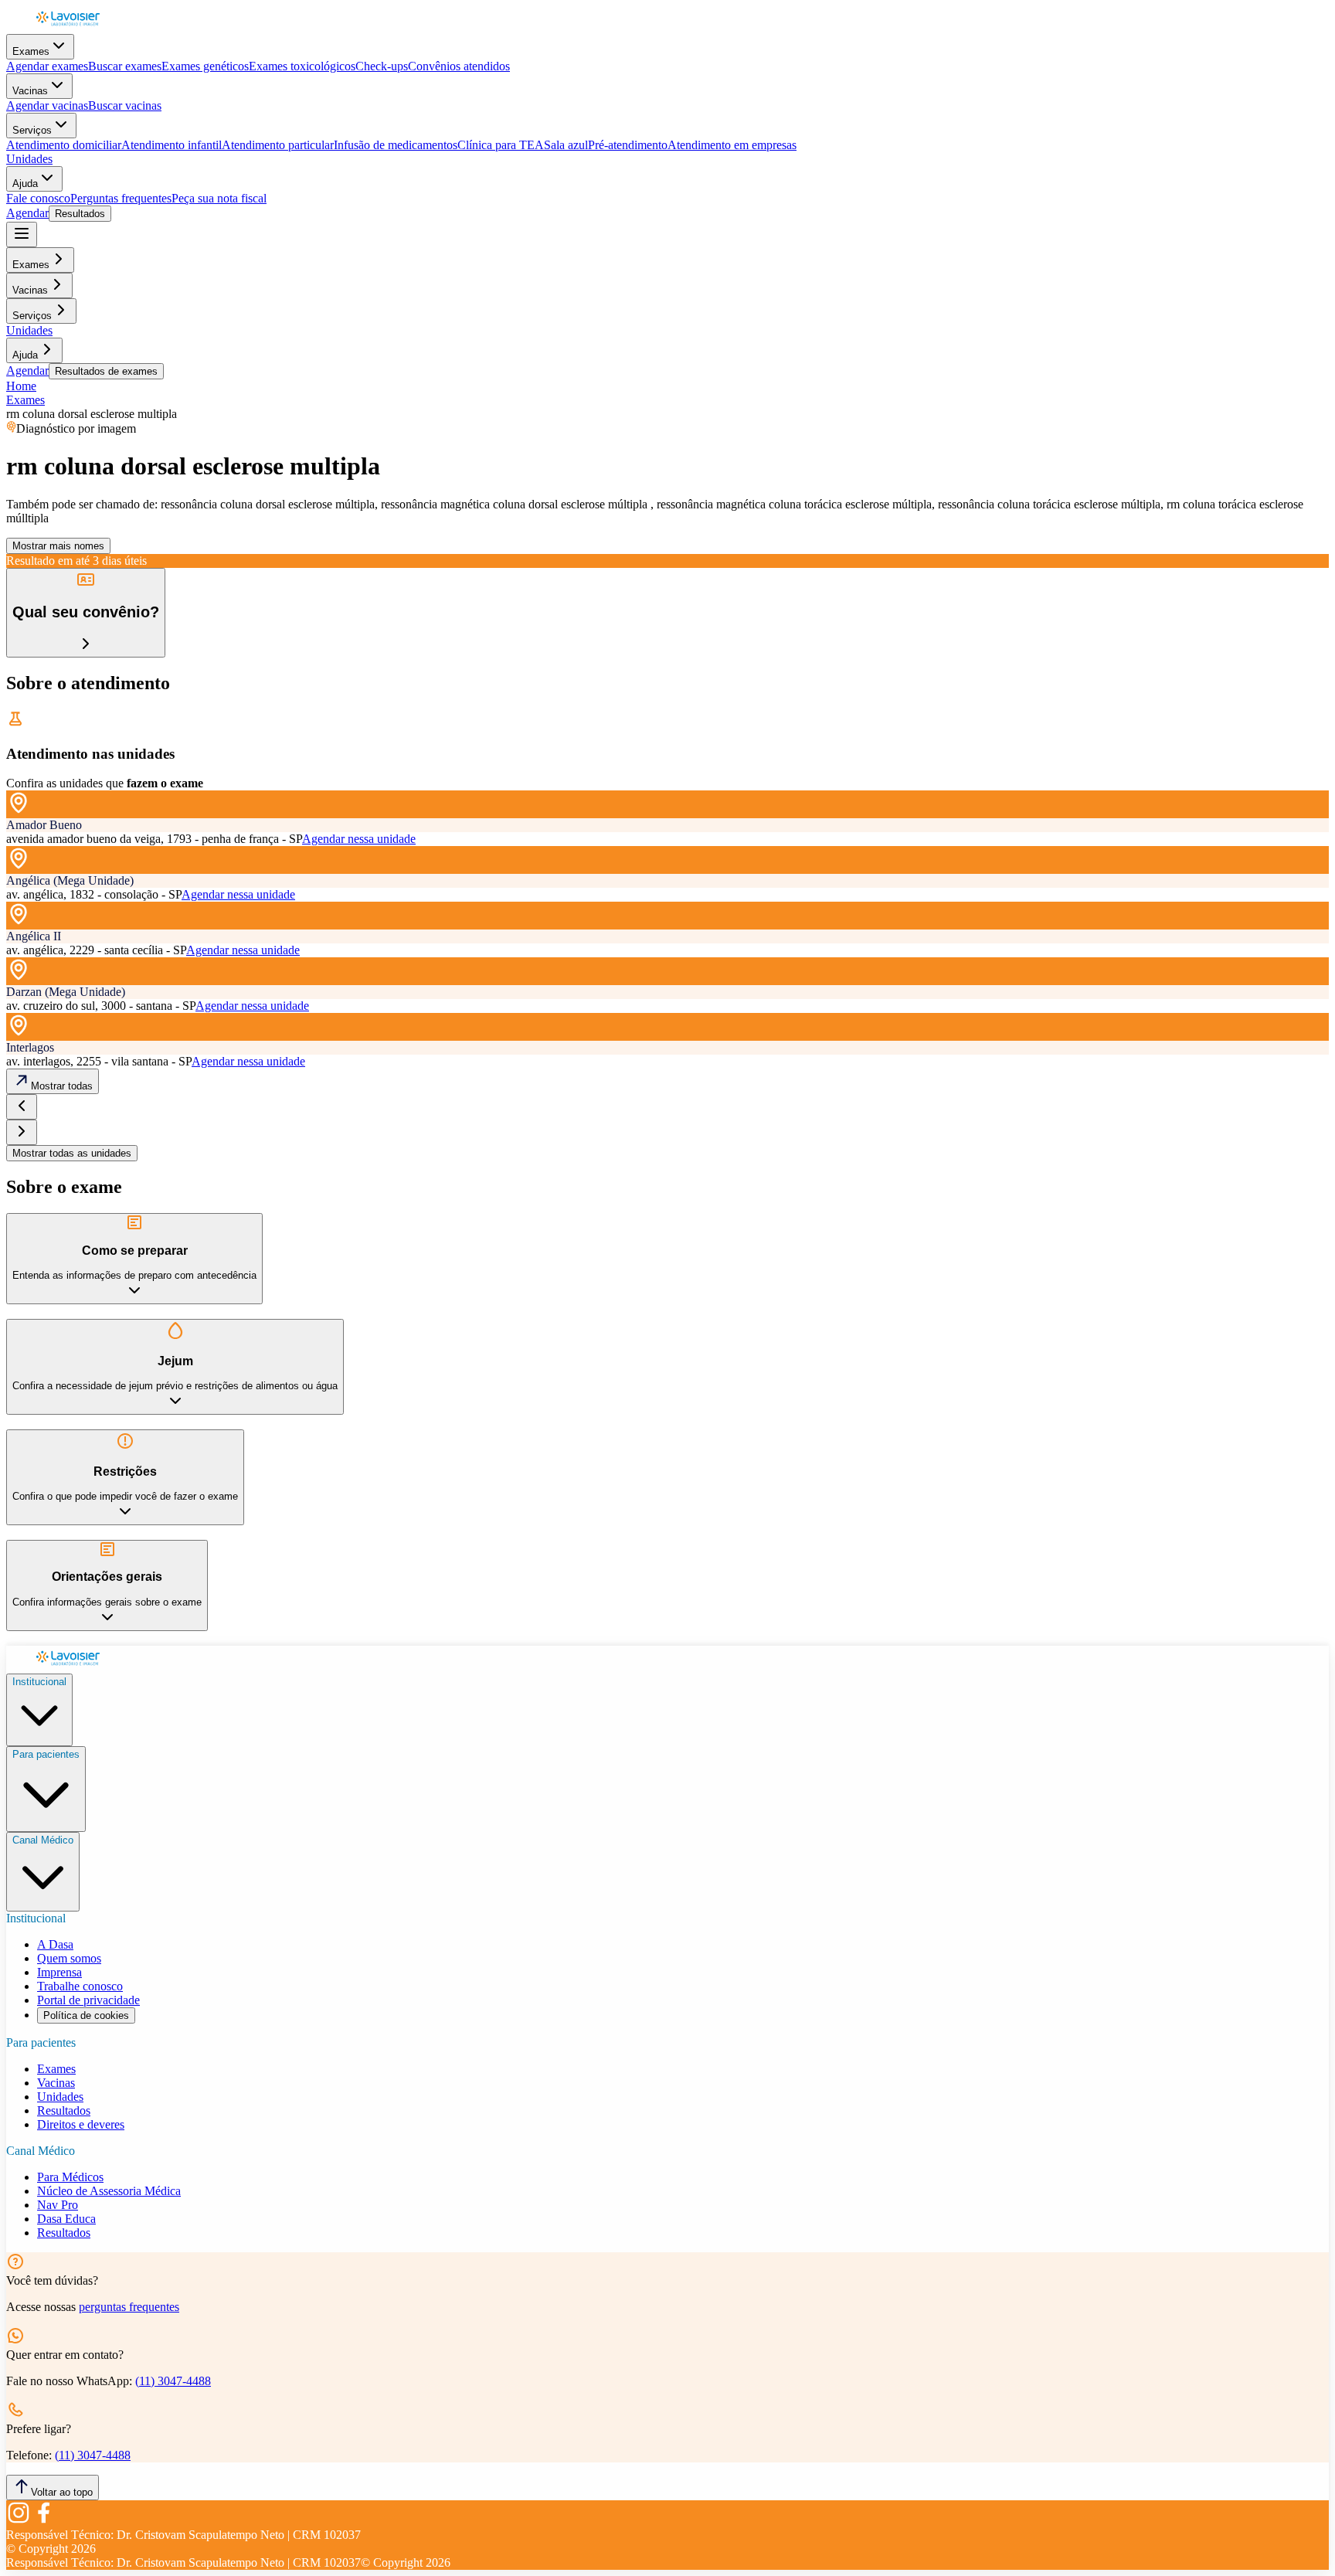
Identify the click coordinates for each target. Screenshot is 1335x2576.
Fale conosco (38, 198)
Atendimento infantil (172, 145)
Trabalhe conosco (80, 1986)
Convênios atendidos (459, 66)
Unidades (29, 159)
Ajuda (25, 184)
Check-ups (382, 66)
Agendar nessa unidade (359, 839)
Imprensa (59, 1972)
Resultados (80, 214)
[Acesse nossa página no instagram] (19, 2521)
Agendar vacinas (47, 105)
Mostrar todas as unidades (72, 1153)
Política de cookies (86, 2015)
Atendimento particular (278, 145)
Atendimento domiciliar (64, 145)
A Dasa (55, 1944)
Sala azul (566, 145)
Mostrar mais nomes (58, 546)
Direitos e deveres (81, 2124)
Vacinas (30, 91)
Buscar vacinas (125, 105)
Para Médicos (70, 2177)
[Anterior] (22, 1107)
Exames (31, 51)
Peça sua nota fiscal (219, 198)
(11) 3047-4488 (173, 2381)
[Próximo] (22, 1132)
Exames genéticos (205, 66)
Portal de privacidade (88, 2000)
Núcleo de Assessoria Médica (109, 2191)
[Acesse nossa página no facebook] (43, 2521)
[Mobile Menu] (22, 234)
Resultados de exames (106, 371)
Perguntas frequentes (121, 198)
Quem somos (69, 1958)
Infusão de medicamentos (396, 145)
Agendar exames (47, 66)
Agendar (27, 213)
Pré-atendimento (628, 145)
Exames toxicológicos (302, 66)
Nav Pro (58, 2205)
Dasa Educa (66, 2219)
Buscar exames (125, 66)
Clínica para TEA (501, 145)
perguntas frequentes (129, 2307)
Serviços (32, 130)
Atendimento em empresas (732, 145)
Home (21, 386)
